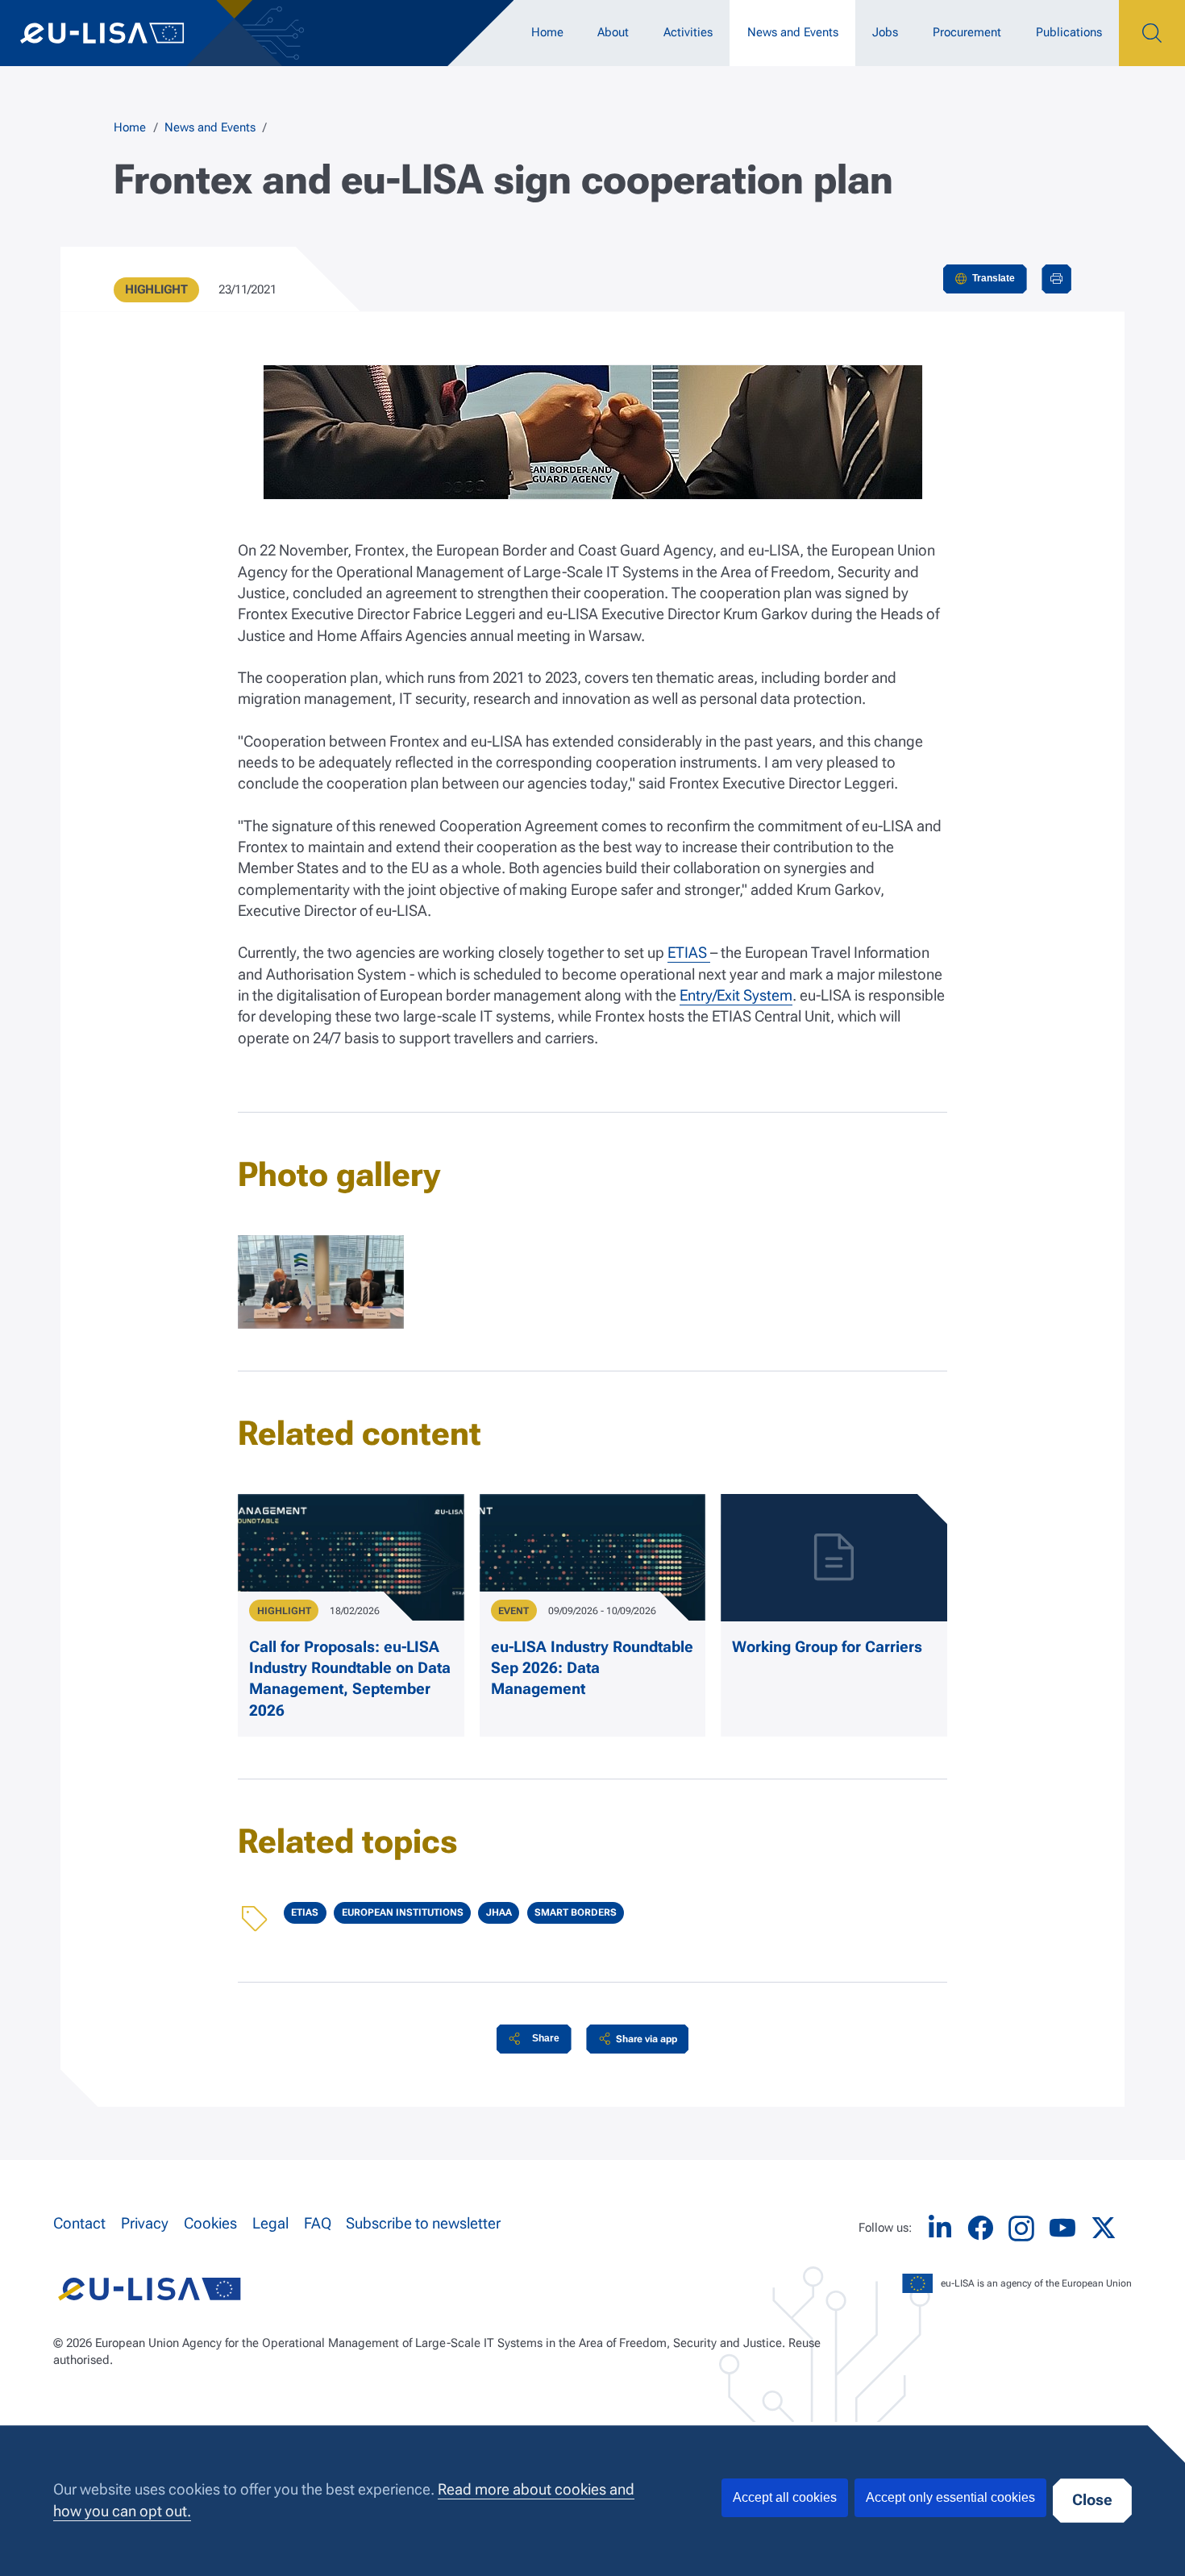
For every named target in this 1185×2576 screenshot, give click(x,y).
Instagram (1021, 2229)
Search (1152, 33)
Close (1092, 2500)
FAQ (318, 2224)
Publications (1069, 32)
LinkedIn (940, 2228)
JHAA (499, 1912)
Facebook (980, 2228)
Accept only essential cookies (950, 2497)
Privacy (145, 2224)
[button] (534, 2039)
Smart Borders (576, 1912)
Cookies (210, 2224)
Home (547, 32)
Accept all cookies (785, 2497)
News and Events (793, 32)
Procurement (967, 32)
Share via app (647, 2039)
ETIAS (689, 953)
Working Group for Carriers (827, 1647)
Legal (270, 2224)
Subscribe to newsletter (423, 2224)
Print (1056, 279)
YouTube (1062, 2228)
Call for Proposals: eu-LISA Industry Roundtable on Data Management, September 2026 (350, 1679)
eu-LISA (117, 33)
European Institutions (403, 1912)
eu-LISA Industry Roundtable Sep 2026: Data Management (592, 1669)
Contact (79, 2224)
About (613, 32)
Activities (688, 32)
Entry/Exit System (736, 996)
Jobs (885, 32)
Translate (994, 278)
